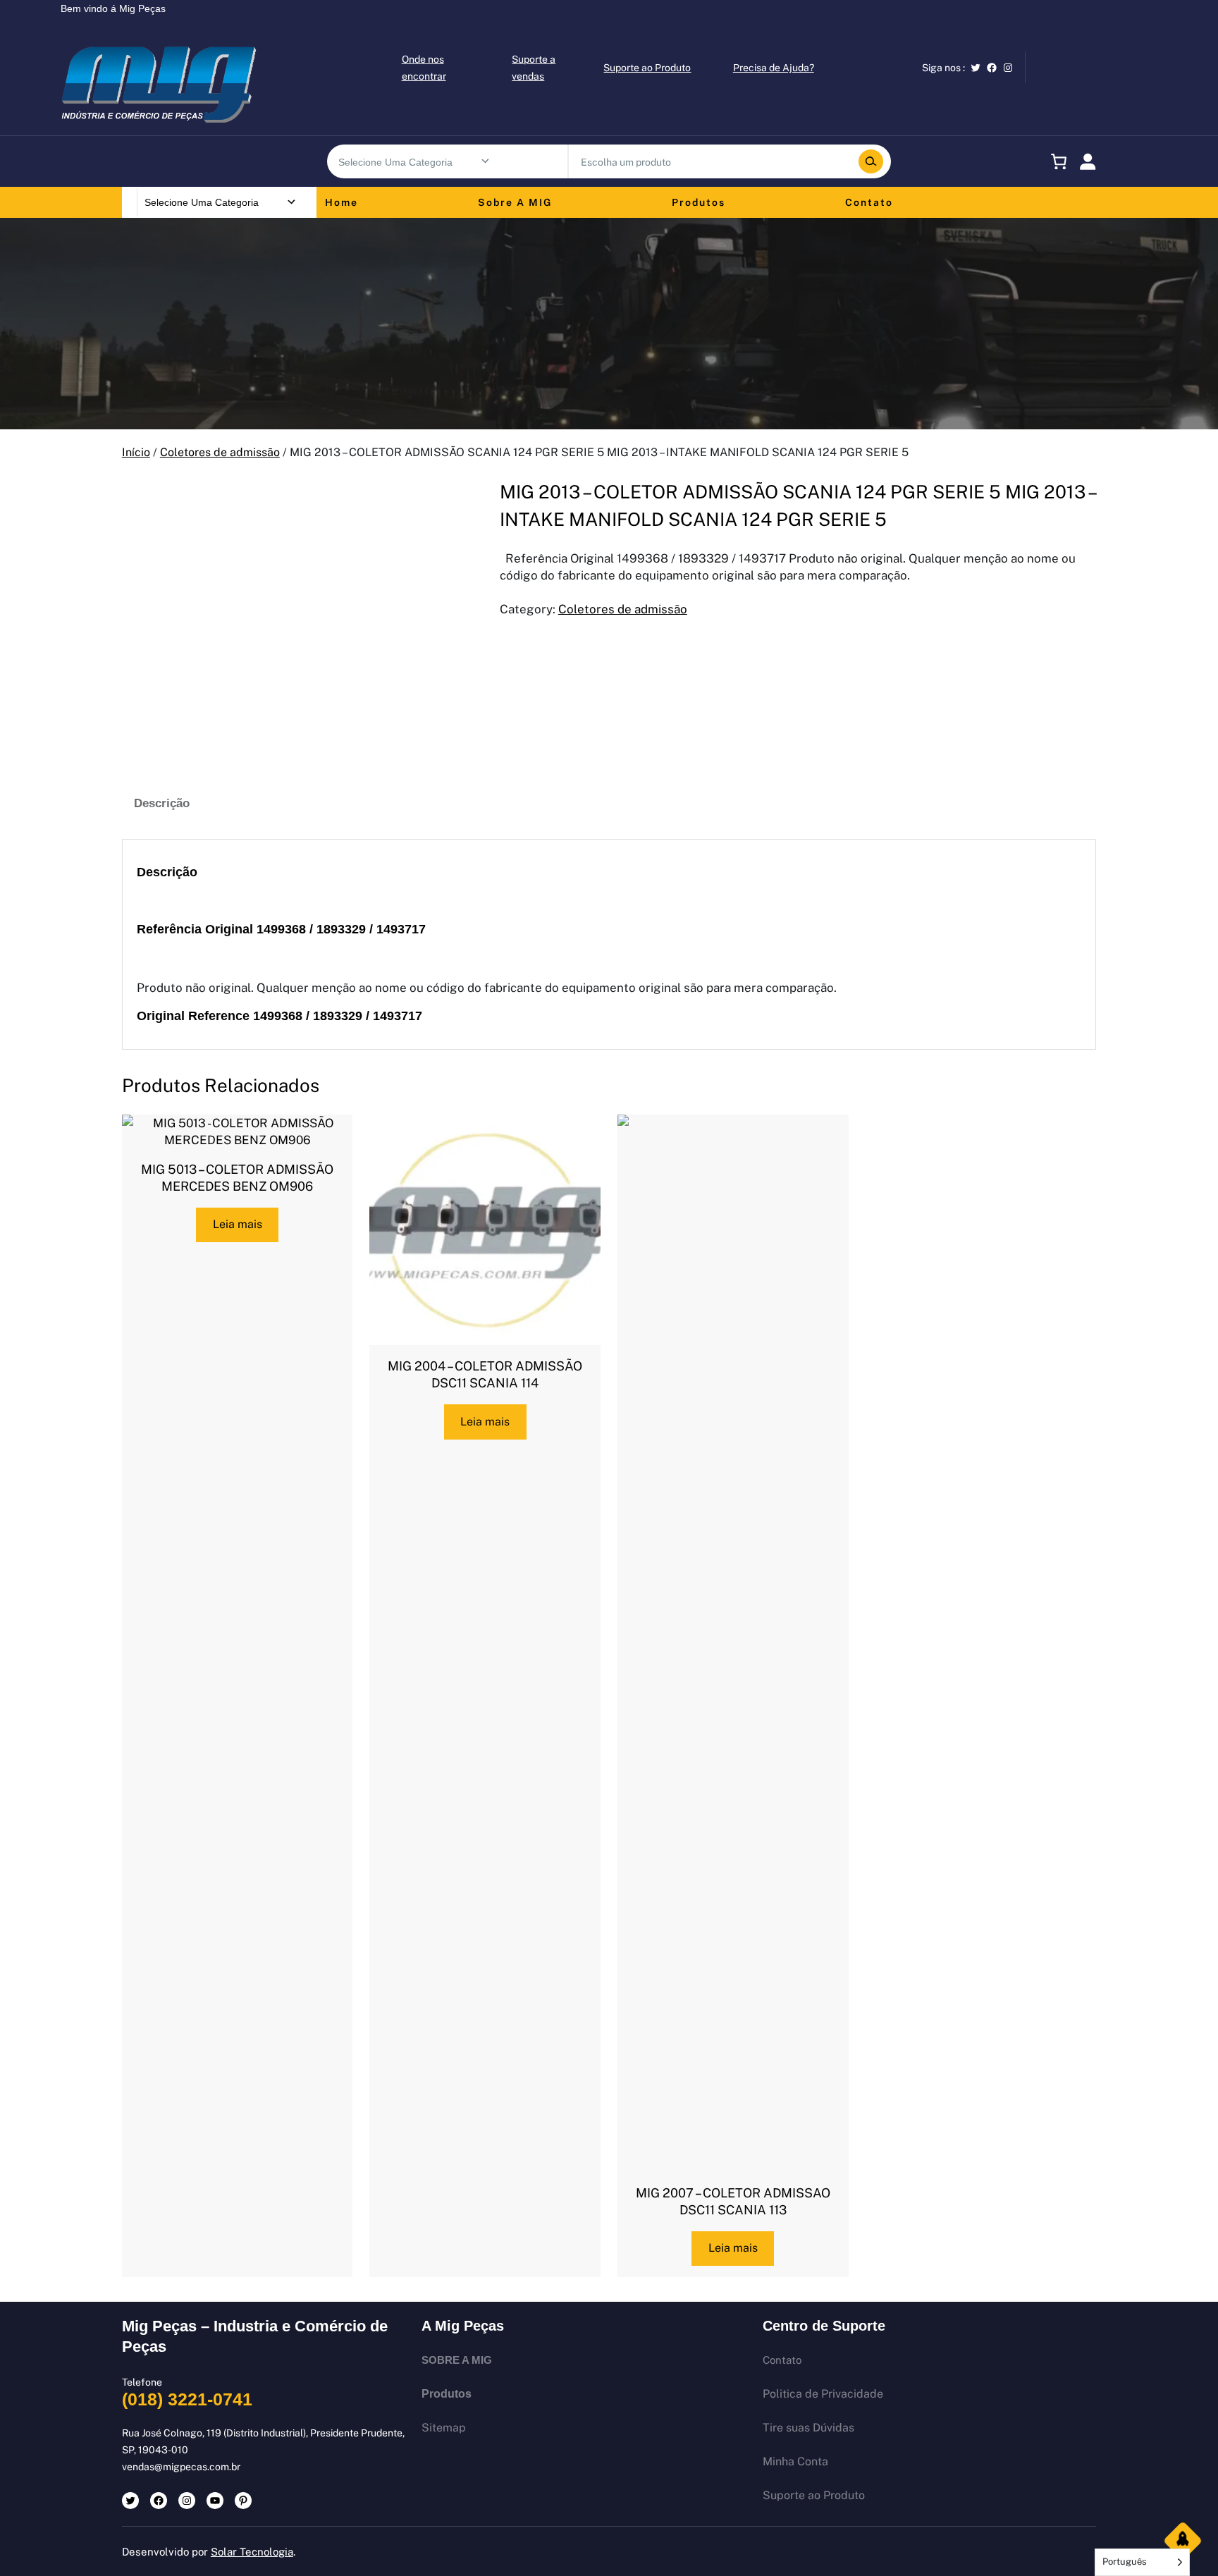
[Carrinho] (1056, 161)
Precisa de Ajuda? (774, 68)
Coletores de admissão (220, 452)
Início (136, 452)
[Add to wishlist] (144, 501)
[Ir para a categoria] (485, 161)
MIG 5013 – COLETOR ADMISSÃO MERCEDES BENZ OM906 (237, 1178)
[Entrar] (1088, 161)
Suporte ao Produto (647, 68)
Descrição (162, 803)
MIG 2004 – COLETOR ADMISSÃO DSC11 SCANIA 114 (485, 1374)
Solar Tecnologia (252, 2552)
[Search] (871, 161)
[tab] (162, 804)
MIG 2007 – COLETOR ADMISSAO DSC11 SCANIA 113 (733, 2201)
